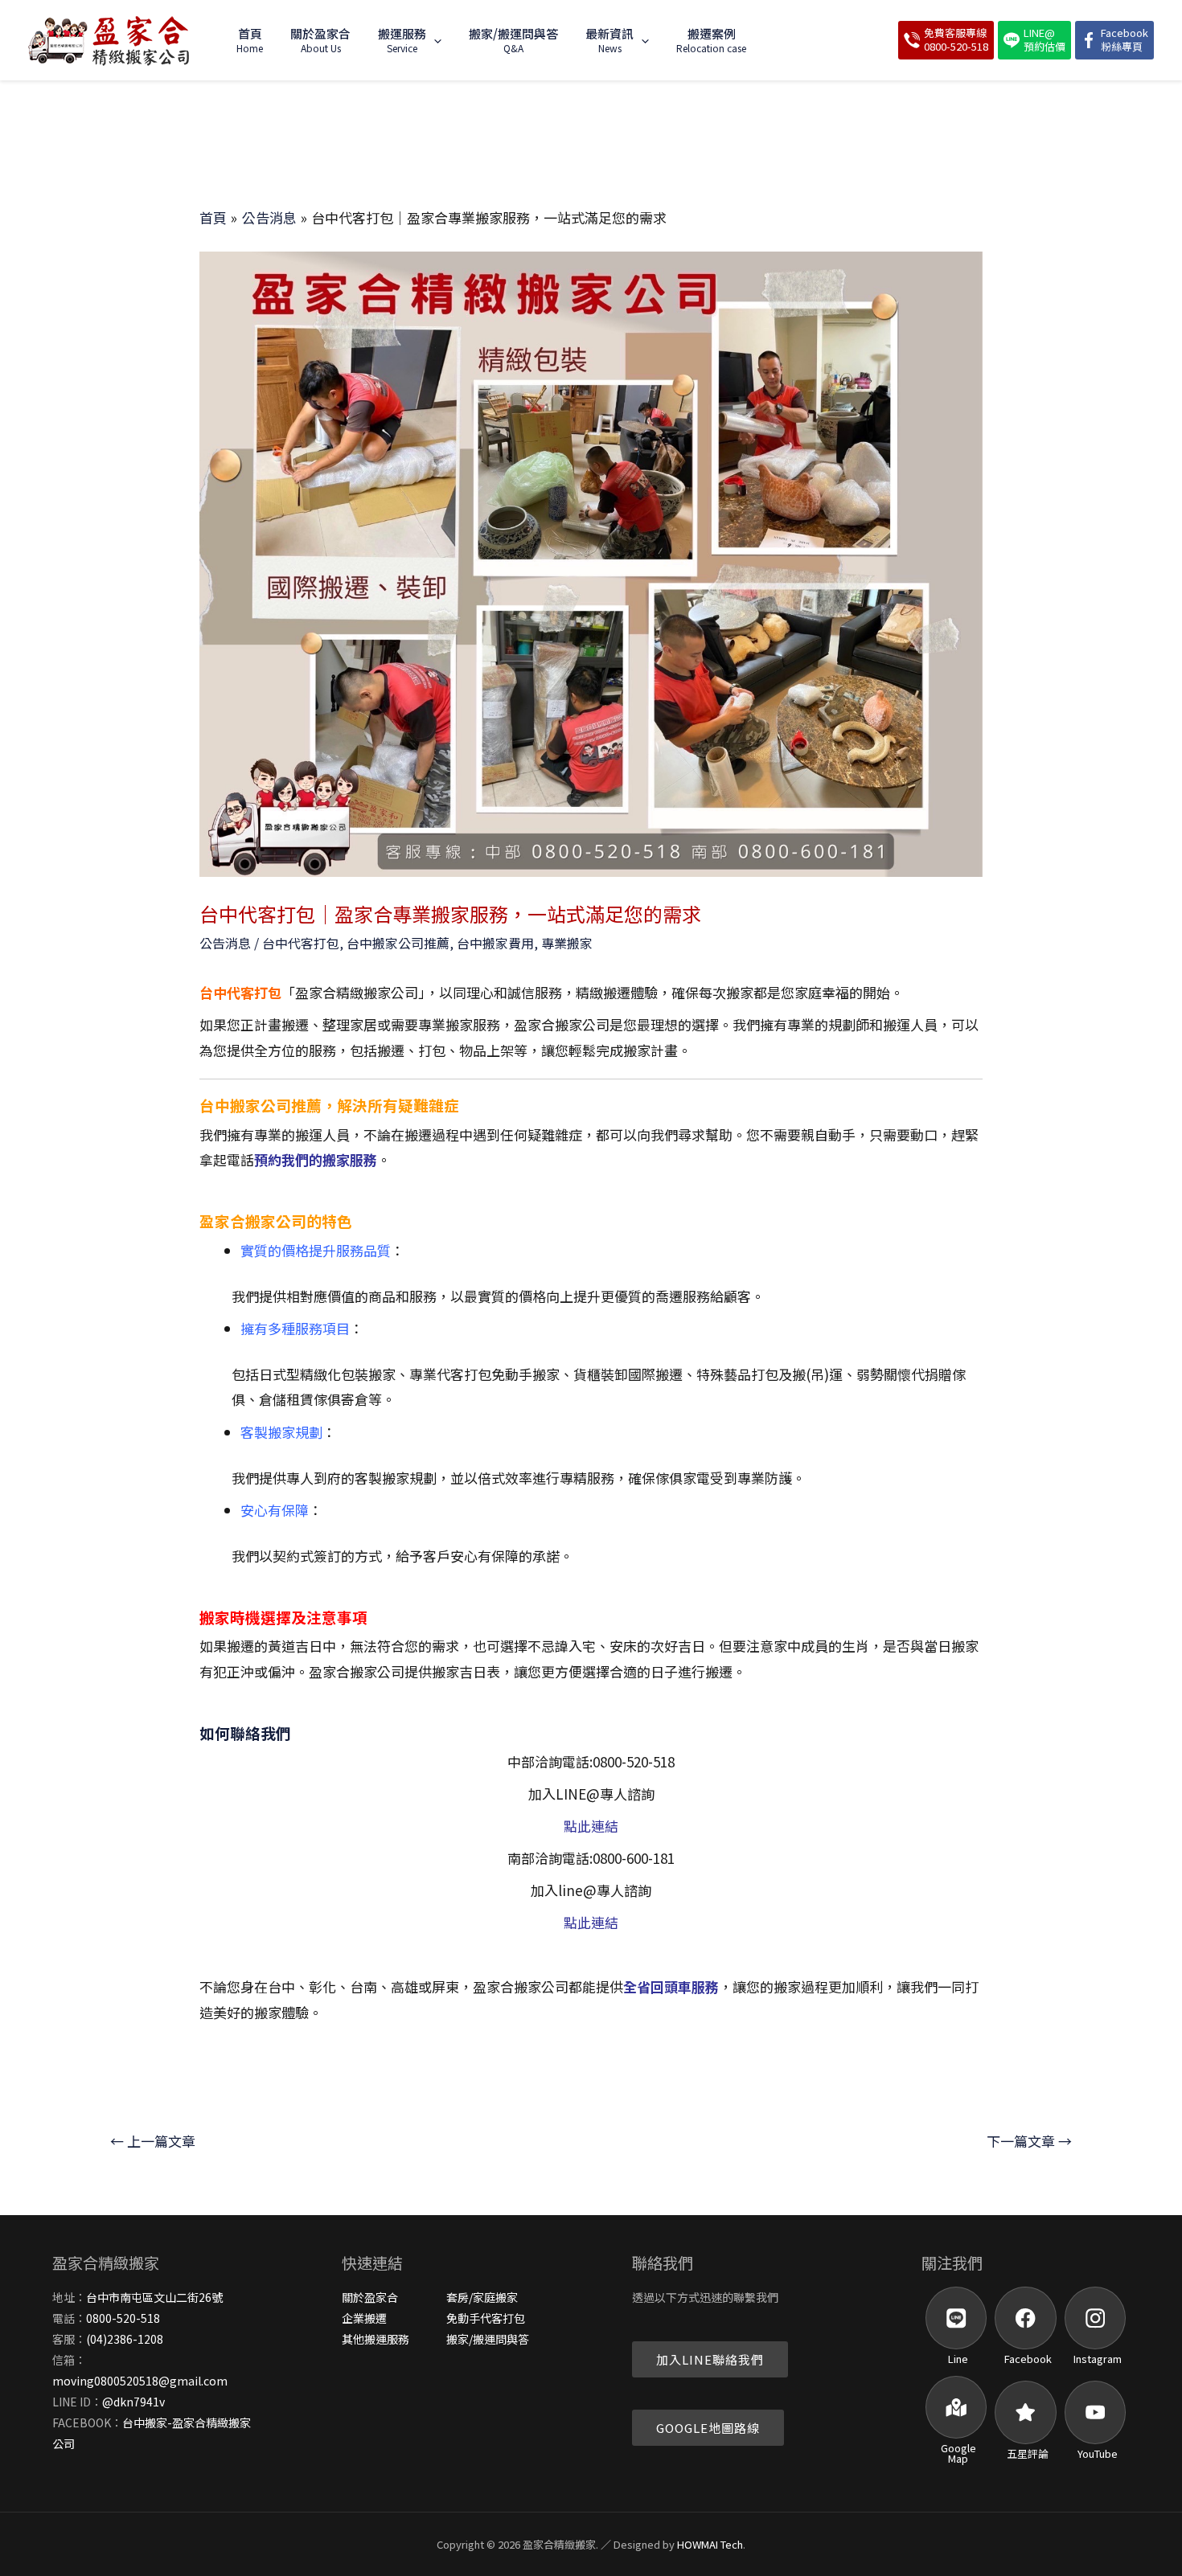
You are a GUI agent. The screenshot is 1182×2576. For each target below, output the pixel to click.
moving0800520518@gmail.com (140, 2381)
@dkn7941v (133, 2402)
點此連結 (591, 1826)
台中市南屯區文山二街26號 (154, 2297)
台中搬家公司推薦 (398, 943)
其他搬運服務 (376, 2339)
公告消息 (225, 943)
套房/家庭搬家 (482, 2297)
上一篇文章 (153, 2141)
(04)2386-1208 (125, 2339)
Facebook (1125, 39)
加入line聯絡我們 (710, 2359)
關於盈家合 (370, 2297)
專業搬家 (567, 943)
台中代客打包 (301, 943)
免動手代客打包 (486, 2318)
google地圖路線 (708, 2428)
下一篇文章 (1029, 2141)
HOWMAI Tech (710, 2544)
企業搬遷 (364, 2318)
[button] (434, 40)
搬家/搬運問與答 (488, 2339)
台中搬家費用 (495, 943)
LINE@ (1045, 39)
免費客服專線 (956, 39)
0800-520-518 (123, 2318)
